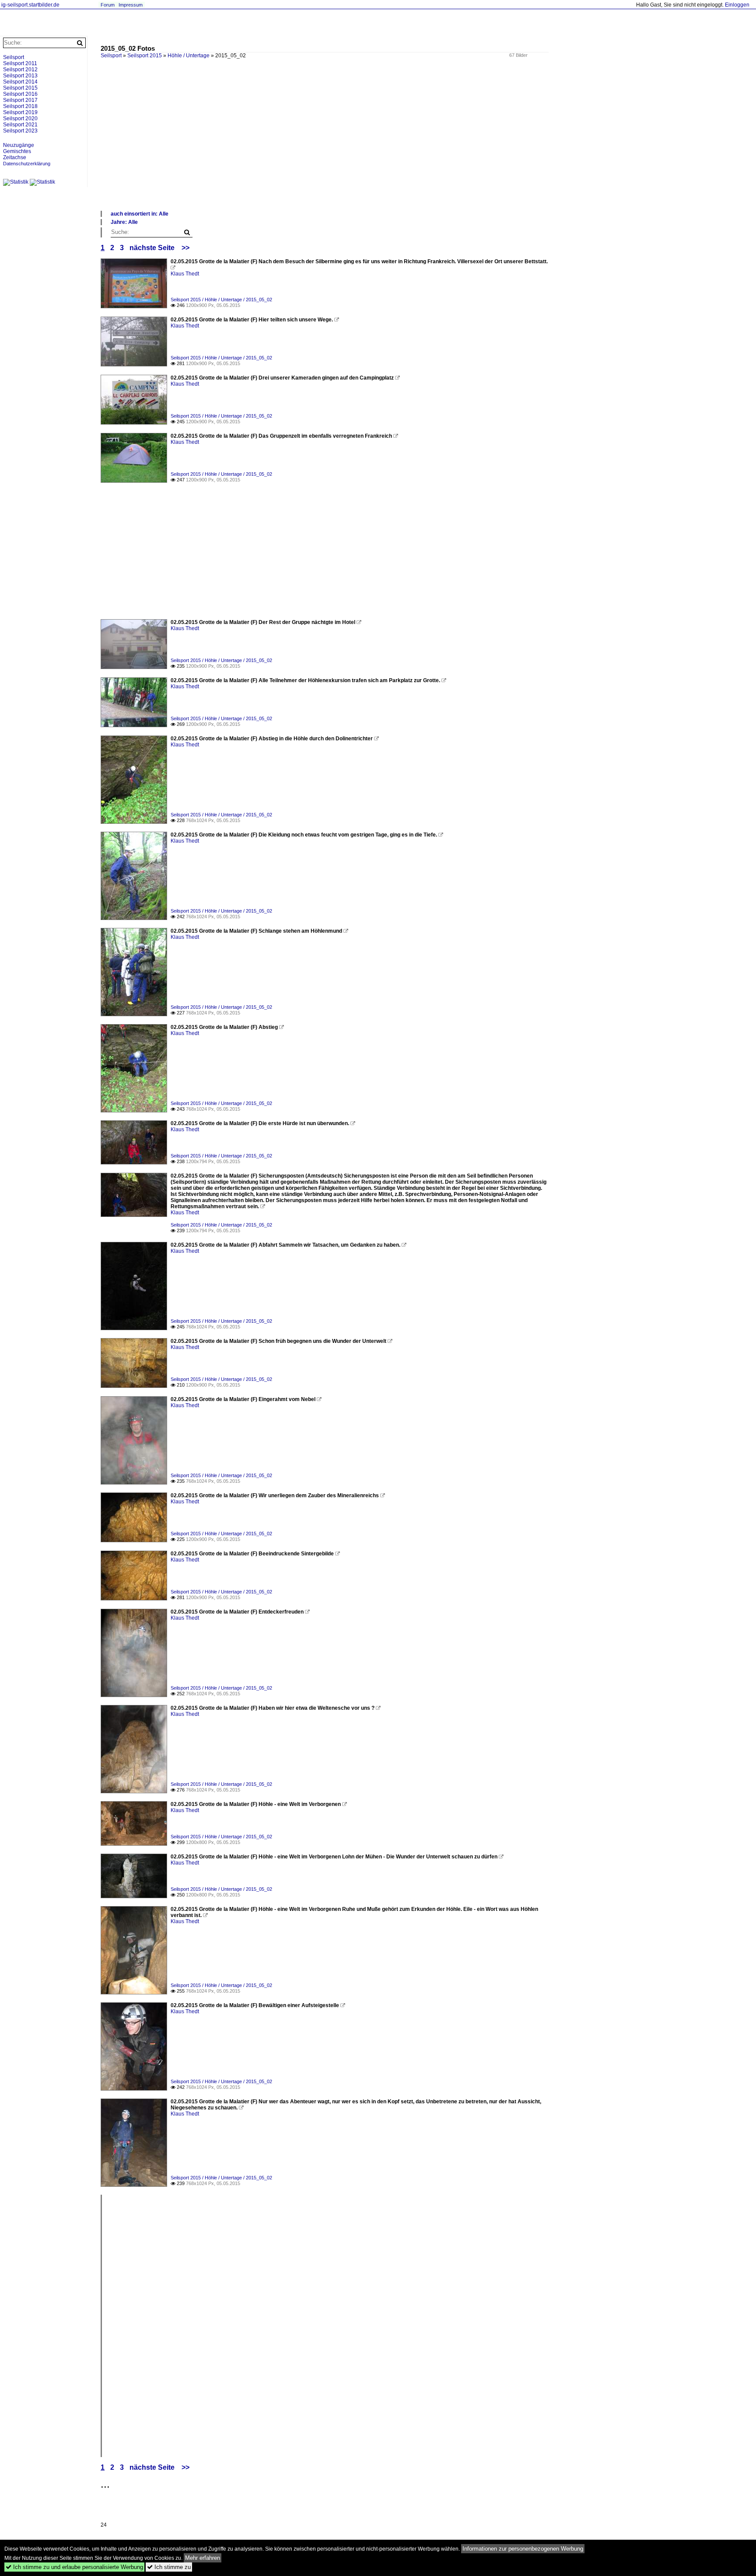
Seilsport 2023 (20, 131)
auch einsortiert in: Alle (140, 214)
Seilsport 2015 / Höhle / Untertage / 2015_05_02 (221, 300)
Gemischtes (17, 151)
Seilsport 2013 (20, 76)
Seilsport (14, 57)
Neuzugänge (19, 145)
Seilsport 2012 (20, 70)
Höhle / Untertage (189, 56)
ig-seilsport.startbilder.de (30, 5)
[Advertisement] (363, 144)
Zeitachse (15, 157)
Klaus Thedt (185, 274)
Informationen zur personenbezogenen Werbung (523, 2549)
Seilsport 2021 (20, 125)
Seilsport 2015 (145, 56)
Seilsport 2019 (20, 112)
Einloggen (737, 5)
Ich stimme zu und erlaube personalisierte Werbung (74, 2567)
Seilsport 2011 (20, 63)
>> (185, 248)
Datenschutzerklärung (27, 164)
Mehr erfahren (203, 2558)
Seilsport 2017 (20, 100)
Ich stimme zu (169, 2567)
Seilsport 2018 (20, 106)
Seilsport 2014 (20, 82)
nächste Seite (152, 248)
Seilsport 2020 (20, 119)
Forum (108, 5)
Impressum (131, 5)
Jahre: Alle (124, 222)
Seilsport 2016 (20, 94)
